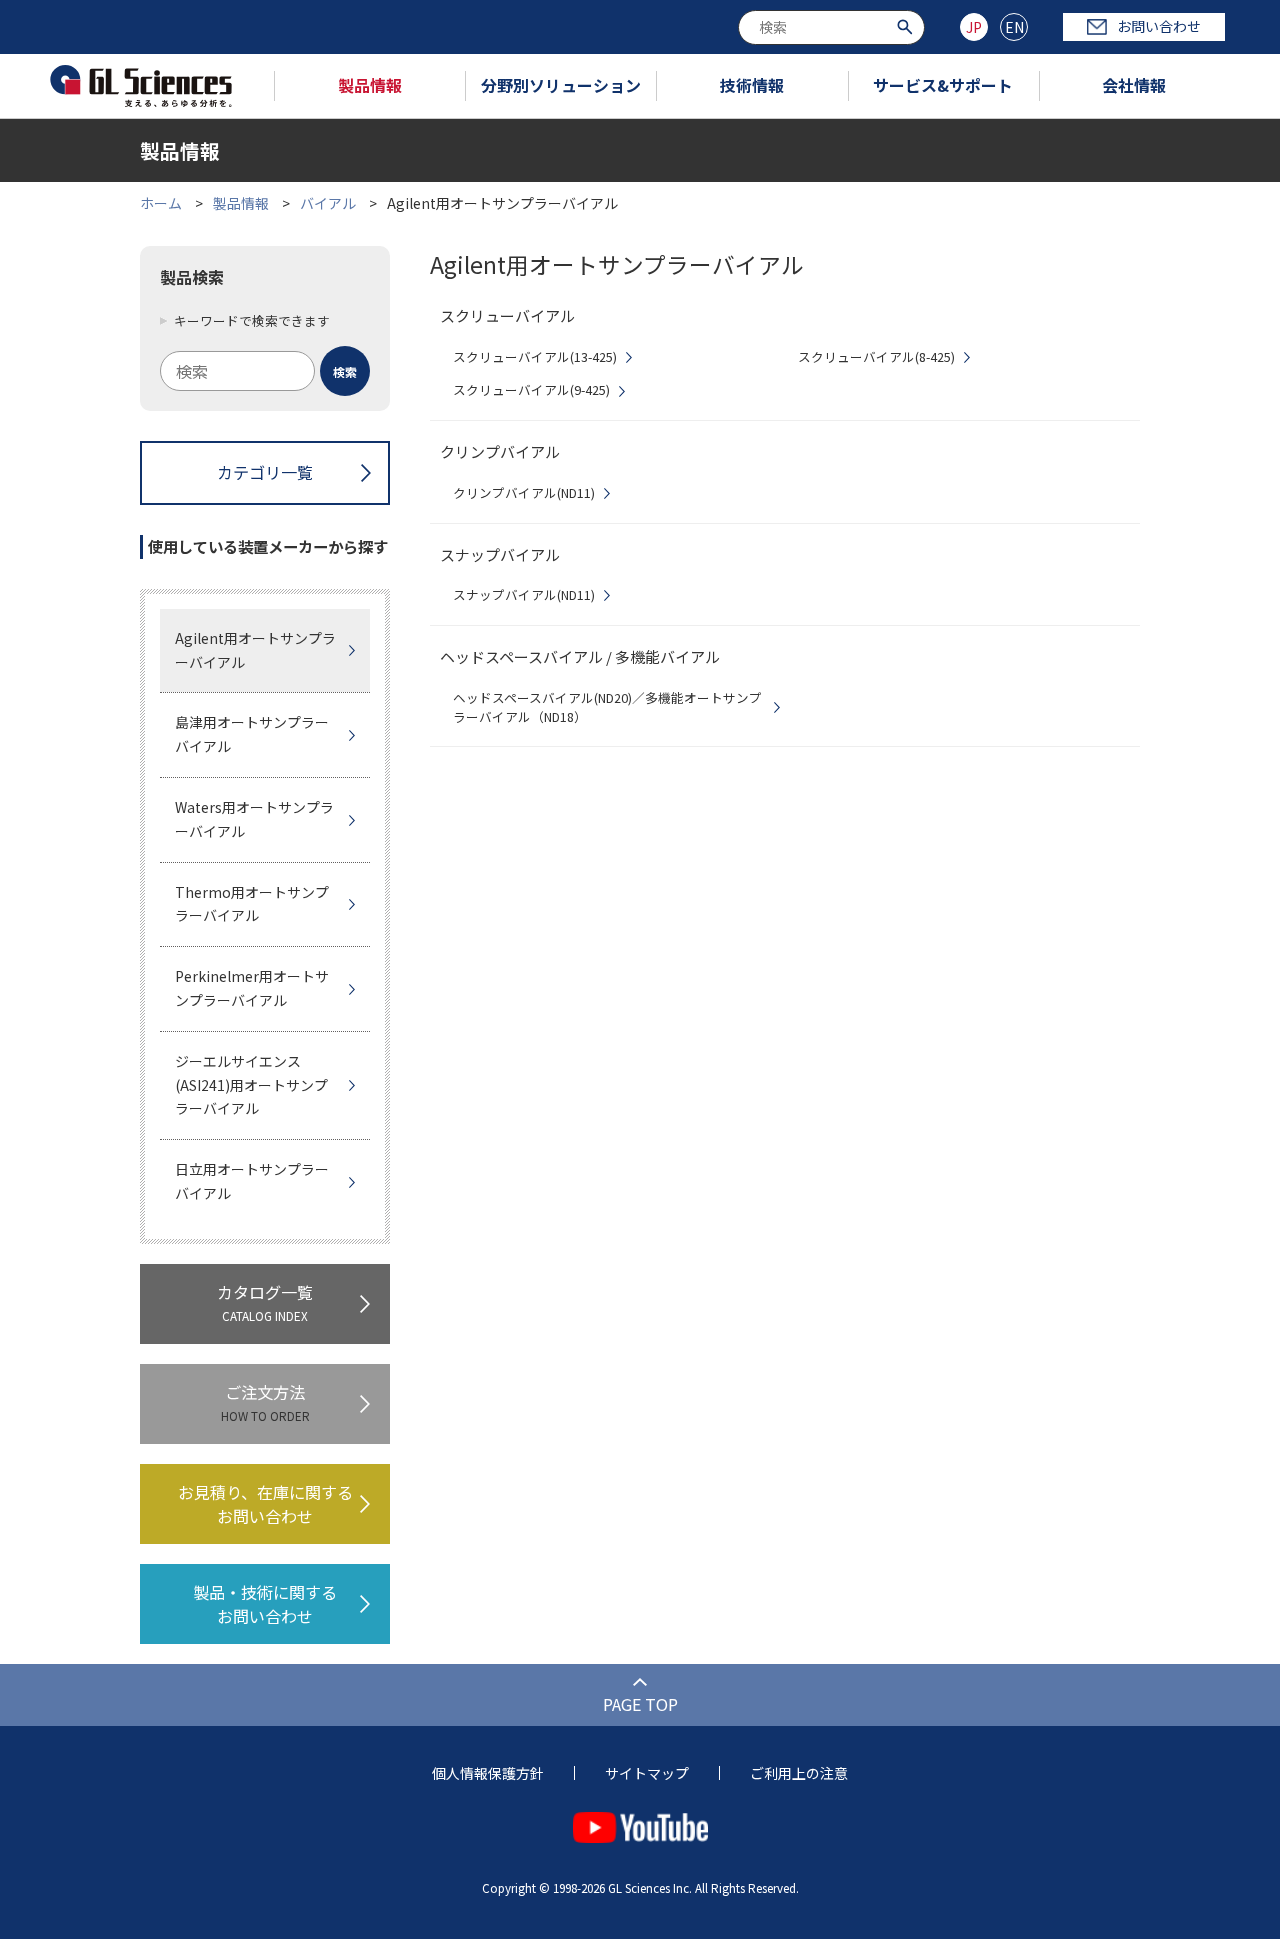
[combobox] (831, 27)
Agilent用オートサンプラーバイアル (255, 650)
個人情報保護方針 (488, 1773)
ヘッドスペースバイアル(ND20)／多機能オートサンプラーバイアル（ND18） (607, 707)
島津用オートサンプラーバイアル (252, 734)
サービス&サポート (943, 85)
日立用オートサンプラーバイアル (252, 1181)
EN (1014, 27)
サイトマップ (647, 1773)
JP (974, 27)
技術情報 (752, 85)
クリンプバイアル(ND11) (524, 493)
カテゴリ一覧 (265, 472)
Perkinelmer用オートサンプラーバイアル (252, 988)
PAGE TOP (640, 1704)
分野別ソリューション (561, 85)
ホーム (161, 203)
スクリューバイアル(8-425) (876, 357)
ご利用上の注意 (799, 1773)
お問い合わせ (1159, 26)
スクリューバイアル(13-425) (535, 357)
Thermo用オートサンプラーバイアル (252, 904)
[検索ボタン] (907, 25)
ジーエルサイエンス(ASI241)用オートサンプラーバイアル (251, 1085)
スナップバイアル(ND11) (524, 595)
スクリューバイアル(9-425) (531, 390)
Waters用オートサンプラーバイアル (254, 819)
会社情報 (1134, 85)
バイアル (328, 203)
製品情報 (370, 85)
